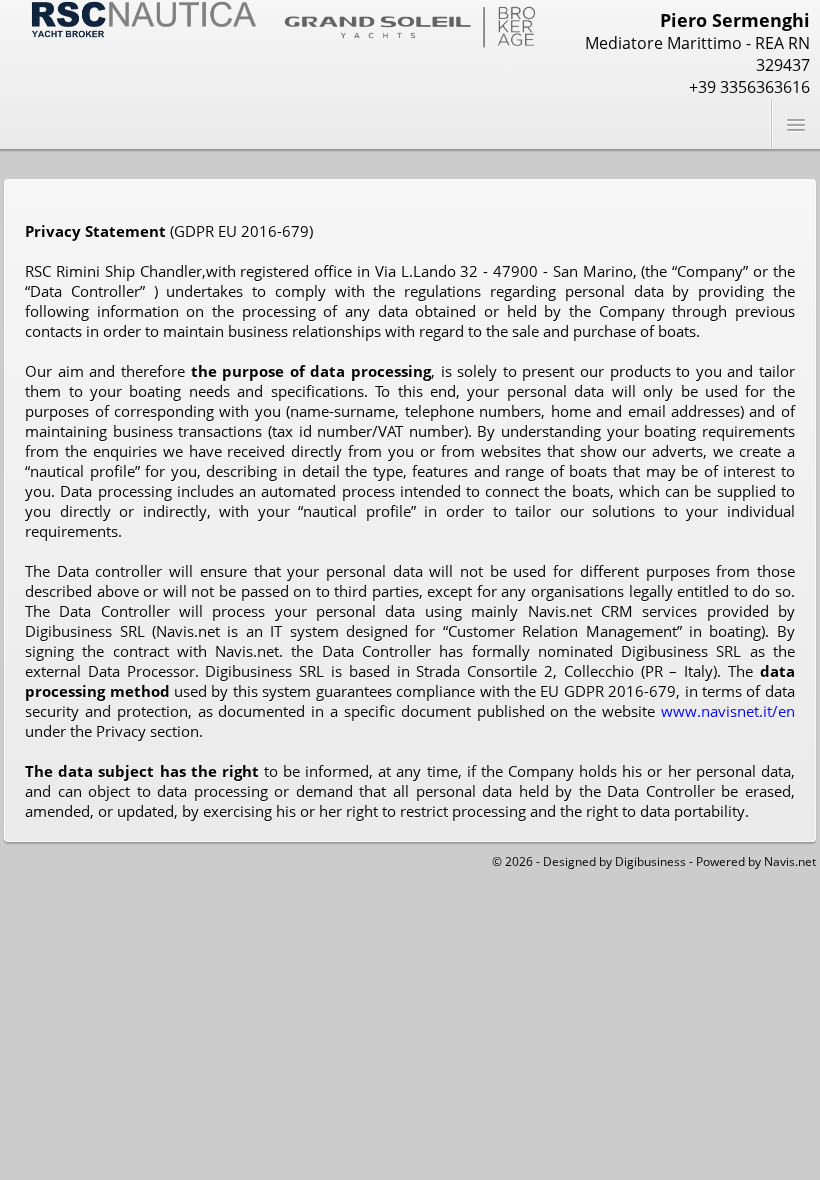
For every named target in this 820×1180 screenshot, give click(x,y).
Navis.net (790, 861)
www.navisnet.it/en (728, 711)
